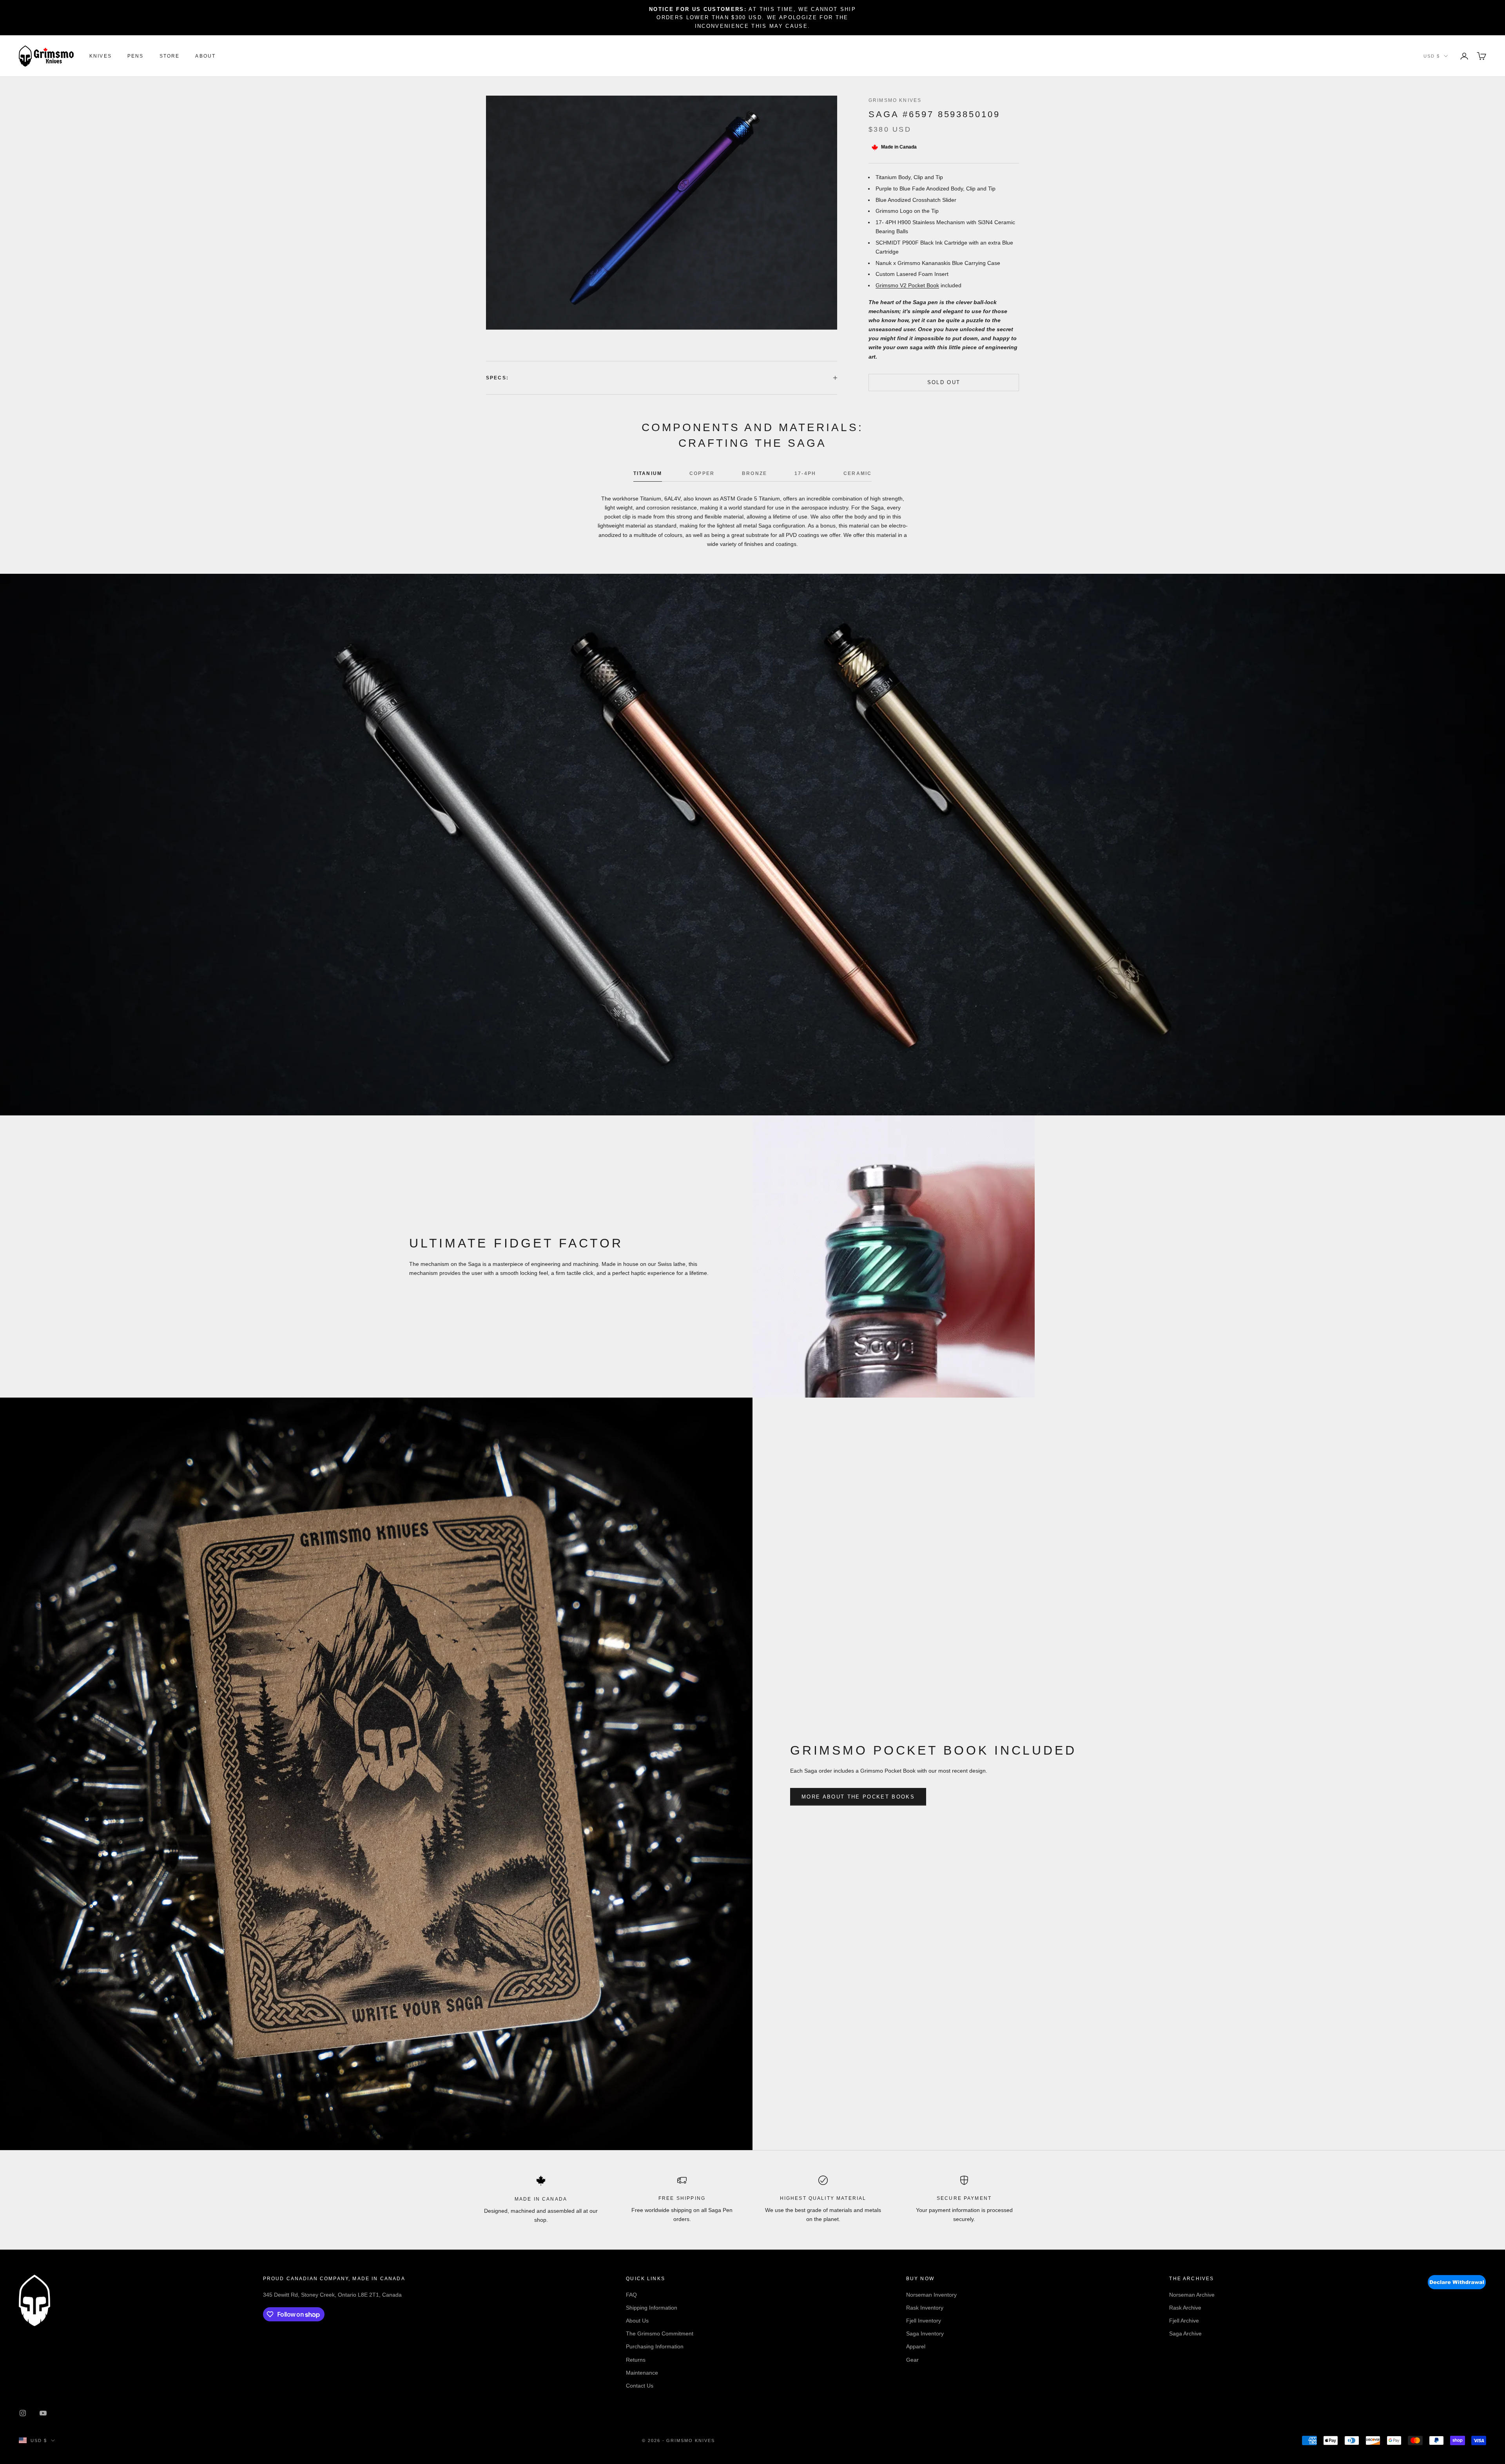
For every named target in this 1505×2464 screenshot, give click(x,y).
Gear (912, 2360)
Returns (636, 2360)
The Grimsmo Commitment (660, 2333)
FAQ (631, 2295)
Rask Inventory (925, 2308)
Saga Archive (1185, 2333)
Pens (136, 56)
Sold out (944, 382)
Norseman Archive (1192, 2295)
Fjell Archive (1184, 2321)
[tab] (648, 475)
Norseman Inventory (931, 2295)
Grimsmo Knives (895, 100)
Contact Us (640, 2386)
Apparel (916, 2346)
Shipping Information (652, 2308)
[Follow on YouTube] (43, 2413)
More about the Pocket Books (858, 1797)
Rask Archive (1185, 2308)
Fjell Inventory (924, 2321)
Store (170, 56)
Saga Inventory (925, 2333)
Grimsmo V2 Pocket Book (907, 285)
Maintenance (642, 2373)
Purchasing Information (655, 2346)
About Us (637, 2321)
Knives (101, 56)
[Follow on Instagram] (23, 2413)
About (205, 56)
